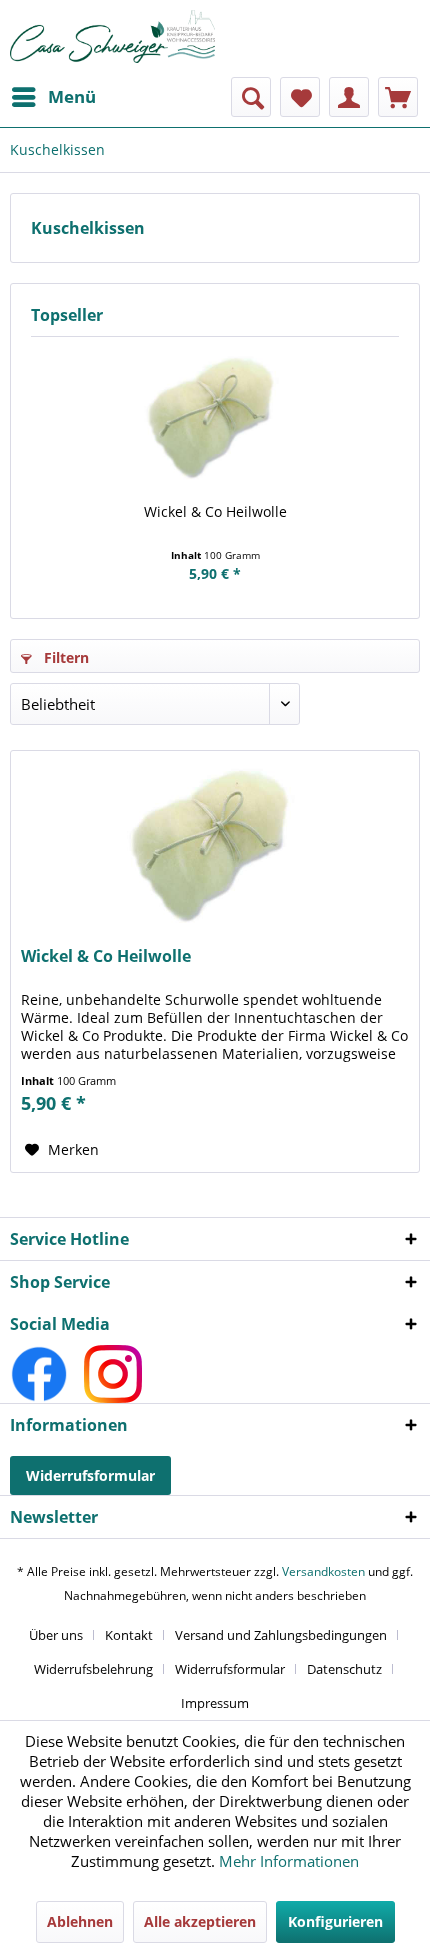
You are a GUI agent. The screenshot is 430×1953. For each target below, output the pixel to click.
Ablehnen (80, 1921)
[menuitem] (53, 97)
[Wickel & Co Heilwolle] (215, 422)
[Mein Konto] (349, 97)
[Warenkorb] (398, 97)
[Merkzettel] (300, 97)
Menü (72, 96)
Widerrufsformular (90, 1475)
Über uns (56, 1635)
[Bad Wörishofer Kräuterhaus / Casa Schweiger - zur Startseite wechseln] (112, 36)
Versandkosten (323, 1571)
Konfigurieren (335, 1921)
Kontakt (129, 1635)
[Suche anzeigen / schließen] (251, 97)
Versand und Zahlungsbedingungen (281, 1635)
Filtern (64, 657)
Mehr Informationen (289, 1861)
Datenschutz (344, 1669)
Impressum (215, 1703)
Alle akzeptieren (200, 1921)
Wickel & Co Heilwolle (215, 511)
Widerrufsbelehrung (93, 1669)
